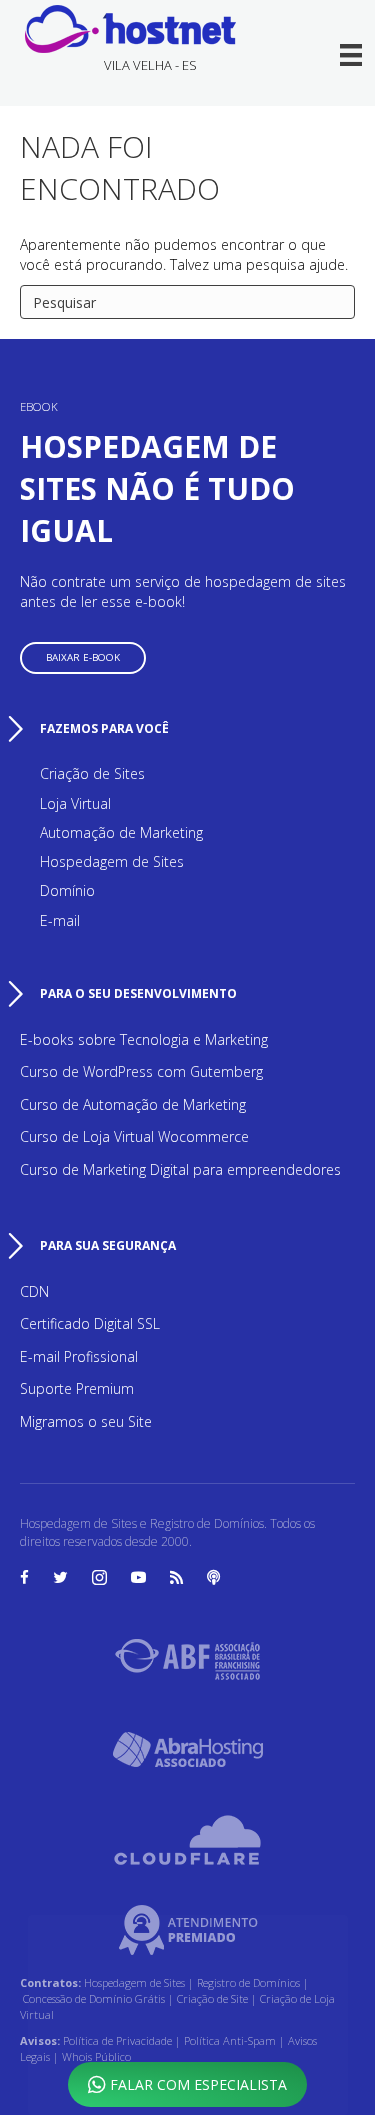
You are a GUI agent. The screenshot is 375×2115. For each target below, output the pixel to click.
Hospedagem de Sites (112, 861)
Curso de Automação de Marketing (133, 1104)
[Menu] (352, 55)
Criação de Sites (92, 773)
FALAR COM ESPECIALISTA (196, 2084)
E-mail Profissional (79, 1356)
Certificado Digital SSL (90, 1323)
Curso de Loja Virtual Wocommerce (134, 1136)
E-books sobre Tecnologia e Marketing (144, 1039)
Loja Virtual (75, 803)
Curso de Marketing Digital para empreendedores (180, 1169)
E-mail (60, 920)
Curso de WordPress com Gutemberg (141, 1071)
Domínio (67, 890)
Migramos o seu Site (86, 1421)
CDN (34, 1291)
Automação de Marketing (121, 832)
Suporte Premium (77, 1388)
